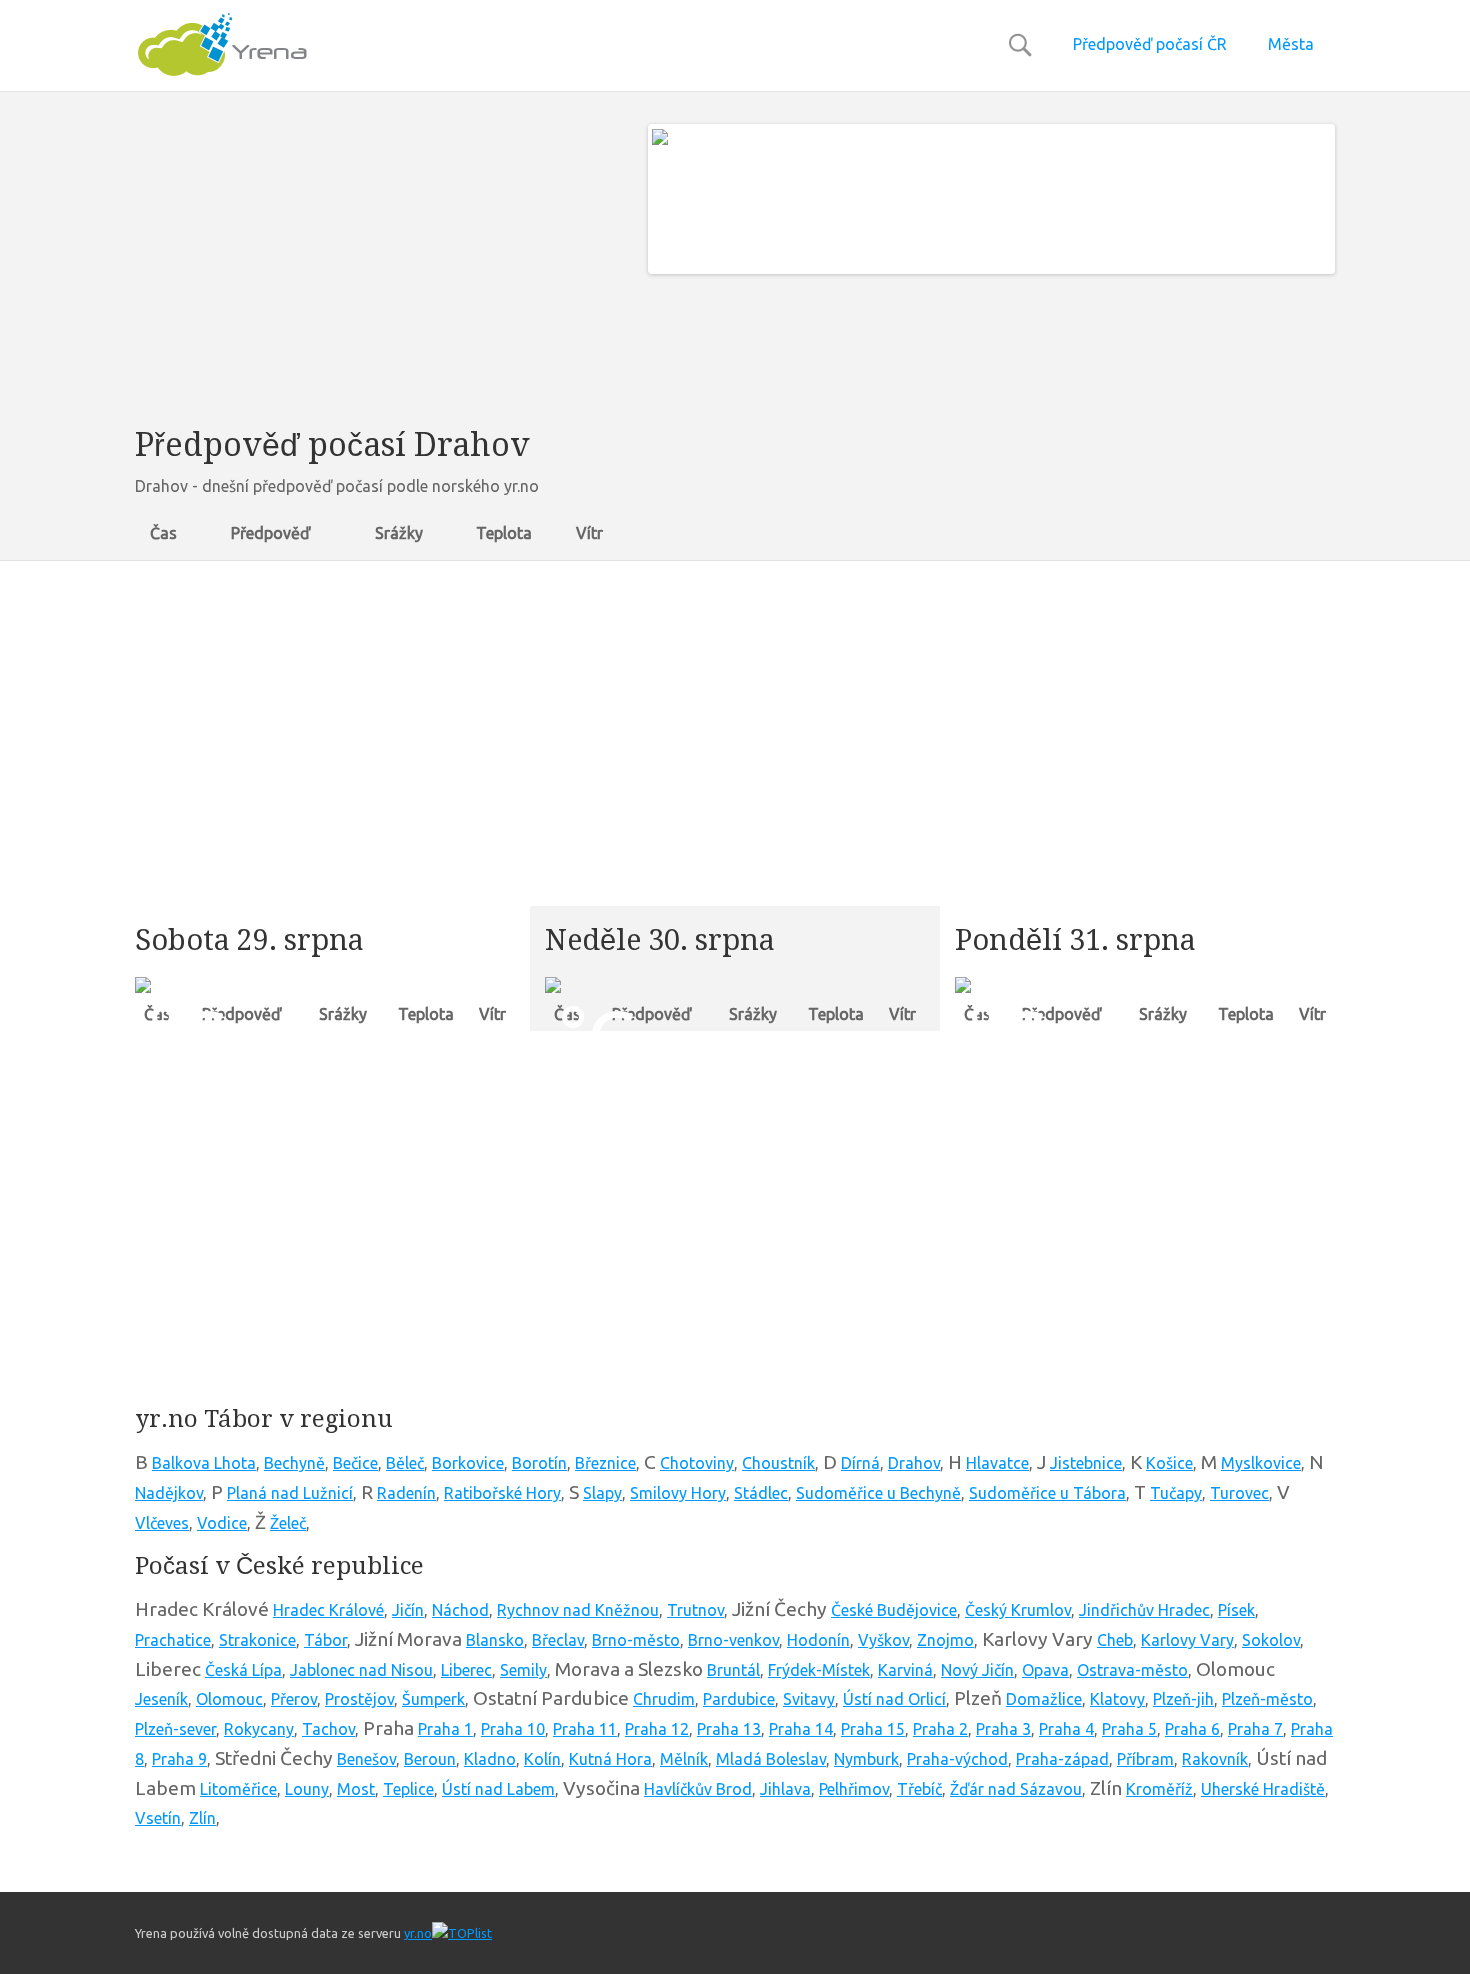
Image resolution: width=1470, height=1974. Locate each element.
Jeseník (161, 1699)
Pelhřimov (854, 1789)
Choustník (778, 1463)
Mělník (684, 1759)
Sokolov (1271, 1640)
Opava (1045, 1670)
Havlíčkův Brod (698, 1789)
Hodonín (818, 1640)
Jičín (408, 1610)
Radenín (406, 1493)
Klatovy (1117, 1699)
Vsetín (158, 1818)
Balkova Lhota (204, 1463)
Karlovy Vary (1187, 1640)
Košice (1169, 1463)
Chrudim (664, 1699)
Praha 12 (657, 1729)
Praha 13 (729, 1729)
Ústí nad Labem (498, 1789)
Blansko (495, 1640)
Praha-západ (1062, 1759)
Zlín (202, 1818)
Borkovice (468, 1463)
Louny (307, 1789)
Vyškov (883, 1640)
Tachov (328, 1729)
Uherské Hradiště (1263, 1789)
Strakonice (257, 1640)
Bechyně (294, 1463)
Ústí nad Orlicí (894, 1699)
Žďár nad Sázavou (1016, 1789)
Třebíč (919, 1789)
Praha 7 (1255, 1729)
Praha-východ (957, 1759)
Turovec (1239, 1493)
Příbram (1145, 1759)
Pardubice (739, 1699)
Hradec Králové (328, 1610)
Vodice (222, 1523)
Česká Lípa (243, 1670)
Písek (1236, 1610)
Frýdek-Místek (819, 1670)
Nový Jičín (977, 1670)
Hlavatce (997, 1463)
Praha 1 (445, 1729)
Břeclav (558, 1640)
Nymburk (866, 1759)
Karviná (905, 1670)
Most (356, 1789)
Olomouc (229, 1699)
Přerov (294, 1699)
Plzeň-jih (1183, 1699)
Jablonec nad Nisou (361, 1670)
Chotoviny (697, 1463)
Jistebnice (1086, 1463)
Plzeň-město (1267, 1699)
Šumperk (433, 1699)
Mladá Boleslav (771, 1759)
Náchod (460, 1610)
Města (1291, 44)
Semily (523, 1670)
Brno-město (636, 1640)
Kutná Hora (610, 1759)
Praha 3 (1003, 1729)
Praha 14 (801, 1729)
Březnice (605, 1463)
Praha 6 (1192, 1729)
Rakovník (1215, 1759)
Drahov (914, 1463)
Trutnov (695, 1610)
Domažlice (1044, 1699)
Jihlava (785, 1789)
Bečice (355, 1463)
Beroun (430, 1759)
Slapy (602, 1493)
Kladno (490, 1759)
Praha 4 (1066, 1729)
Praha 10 (513, 1729)
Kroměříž (1159, 1789)
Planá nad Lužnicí (290, 1493)
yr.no (418, 1933)
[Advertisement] (376, 264)
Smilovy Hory (678, 1493)
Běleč (405, 1463)
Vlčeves (162, 1523)
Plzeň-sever (175, 1729)
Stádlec (761, 1493)
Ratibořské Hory (502, 1493)
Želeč (288, 1523)
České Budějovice (894, 1610)
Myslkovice (1261, 1463)
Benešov (366, 1759)
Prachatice (173, 1640)
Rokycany (259, 1729)
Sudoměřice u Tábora (1047, 1493)
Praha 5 (1129, 1729)
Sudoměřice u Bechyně (878, 1493)
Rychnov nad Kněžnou (578, 1610)
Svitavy (809, 1699)
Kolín (542, 1759)
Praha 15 (873, 1729)
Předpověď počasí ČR (1150, 44)
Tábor (325, 1640)
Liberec (466, 1670)
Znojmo (945, 1640)
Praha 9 (179, 1759)
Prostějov (359, 1699)
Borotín (539, 1463)
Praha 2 (940, 1729)
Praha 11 (585, 1729)
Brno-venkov (733, 1640)
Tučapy (1176, 1493)
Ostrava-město (1132, 1670)
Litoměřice (238, 1789)
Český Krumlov (1018, 1610)
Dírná (860, 1463)
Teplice (408, 1789)
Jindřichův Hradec (1144, 1610)
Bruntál (733, 1670)
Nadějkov (169, 1493)
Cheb (1115, 1640)
